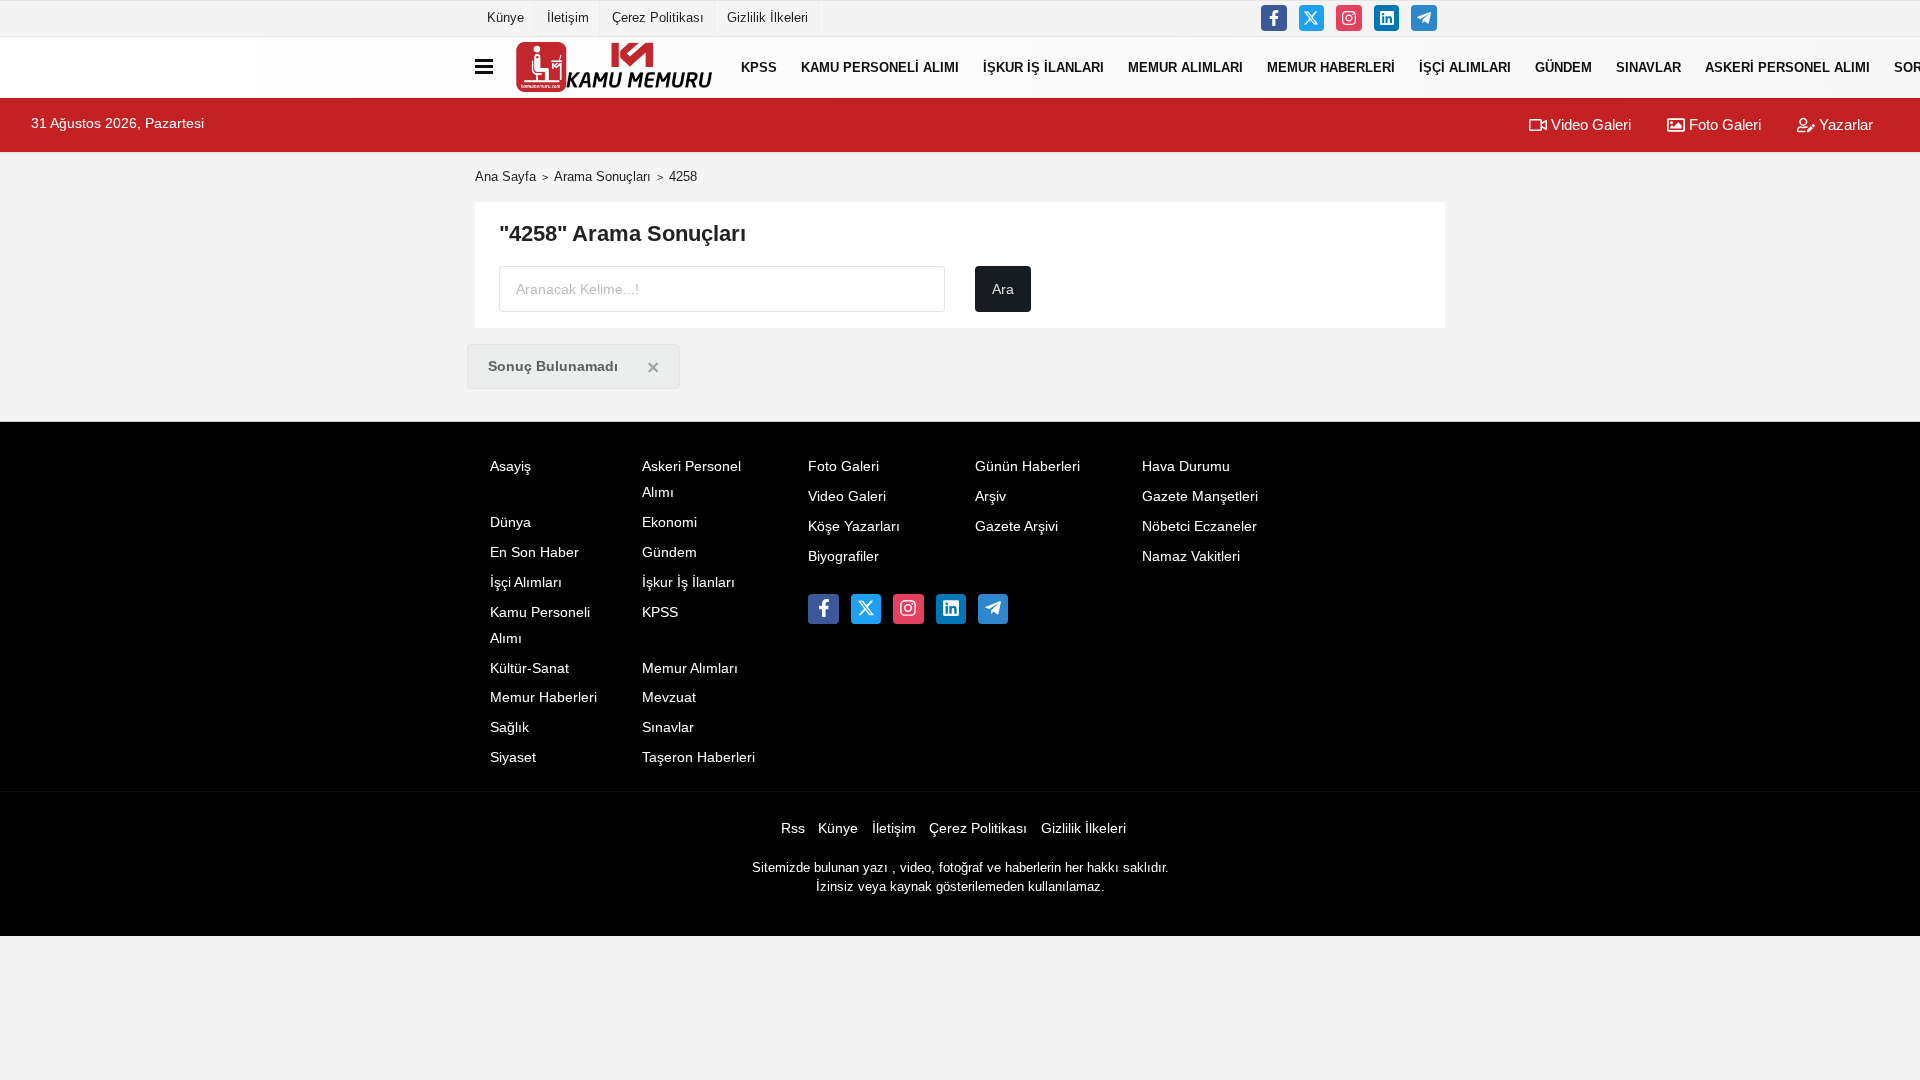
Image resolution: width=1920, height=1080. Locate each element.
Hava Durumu (1186, 466)
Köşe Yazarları (854, 526)
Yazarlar (1844, 124)
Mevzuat (669, 697)
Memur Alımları (1185, 66)
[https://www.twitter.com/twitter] (1312, 18)
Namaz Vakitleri (1191, 556)
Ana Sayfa (505, 176)
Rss (793, 828)
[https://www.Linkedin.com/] (1387, 18)
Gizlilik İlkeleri (767, 17)
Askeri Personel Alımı (1787, 66)
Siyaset (513, 757)
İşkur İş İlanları (1043, 66)
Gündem (1563, 66)
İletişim (568, 17)
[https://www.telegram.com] (1424, 18)
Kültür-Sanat (529, 668)
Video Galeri (1589, 124)
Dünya (510, 522)
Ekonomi (669, 522)
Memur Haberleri (1331, 66)
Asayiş (510, 466)
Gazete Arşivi (1016, 526)
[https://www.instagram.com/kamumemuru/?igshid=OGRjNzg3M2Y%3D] (1349, 18)
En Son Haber (534, 552)
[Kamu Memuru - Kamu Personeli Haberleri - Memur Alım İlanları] (613, 67)
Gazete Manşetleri (1200, 496)
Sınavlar (1648, 66)
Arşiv (990, 496)
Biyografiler (843, 556)
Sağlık (509, 727)
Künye (505, 17)
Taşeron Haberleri (698, 757)
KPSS (759, 66)
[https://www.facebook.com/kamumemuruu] (1274, 18)
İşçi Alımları (1465, 66)
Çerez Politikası (658, 17)
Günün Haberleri (1027, 466)
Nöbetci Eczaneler (1199, 526)
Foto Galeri (1723, 124)
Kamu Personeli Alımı (880, 66)
